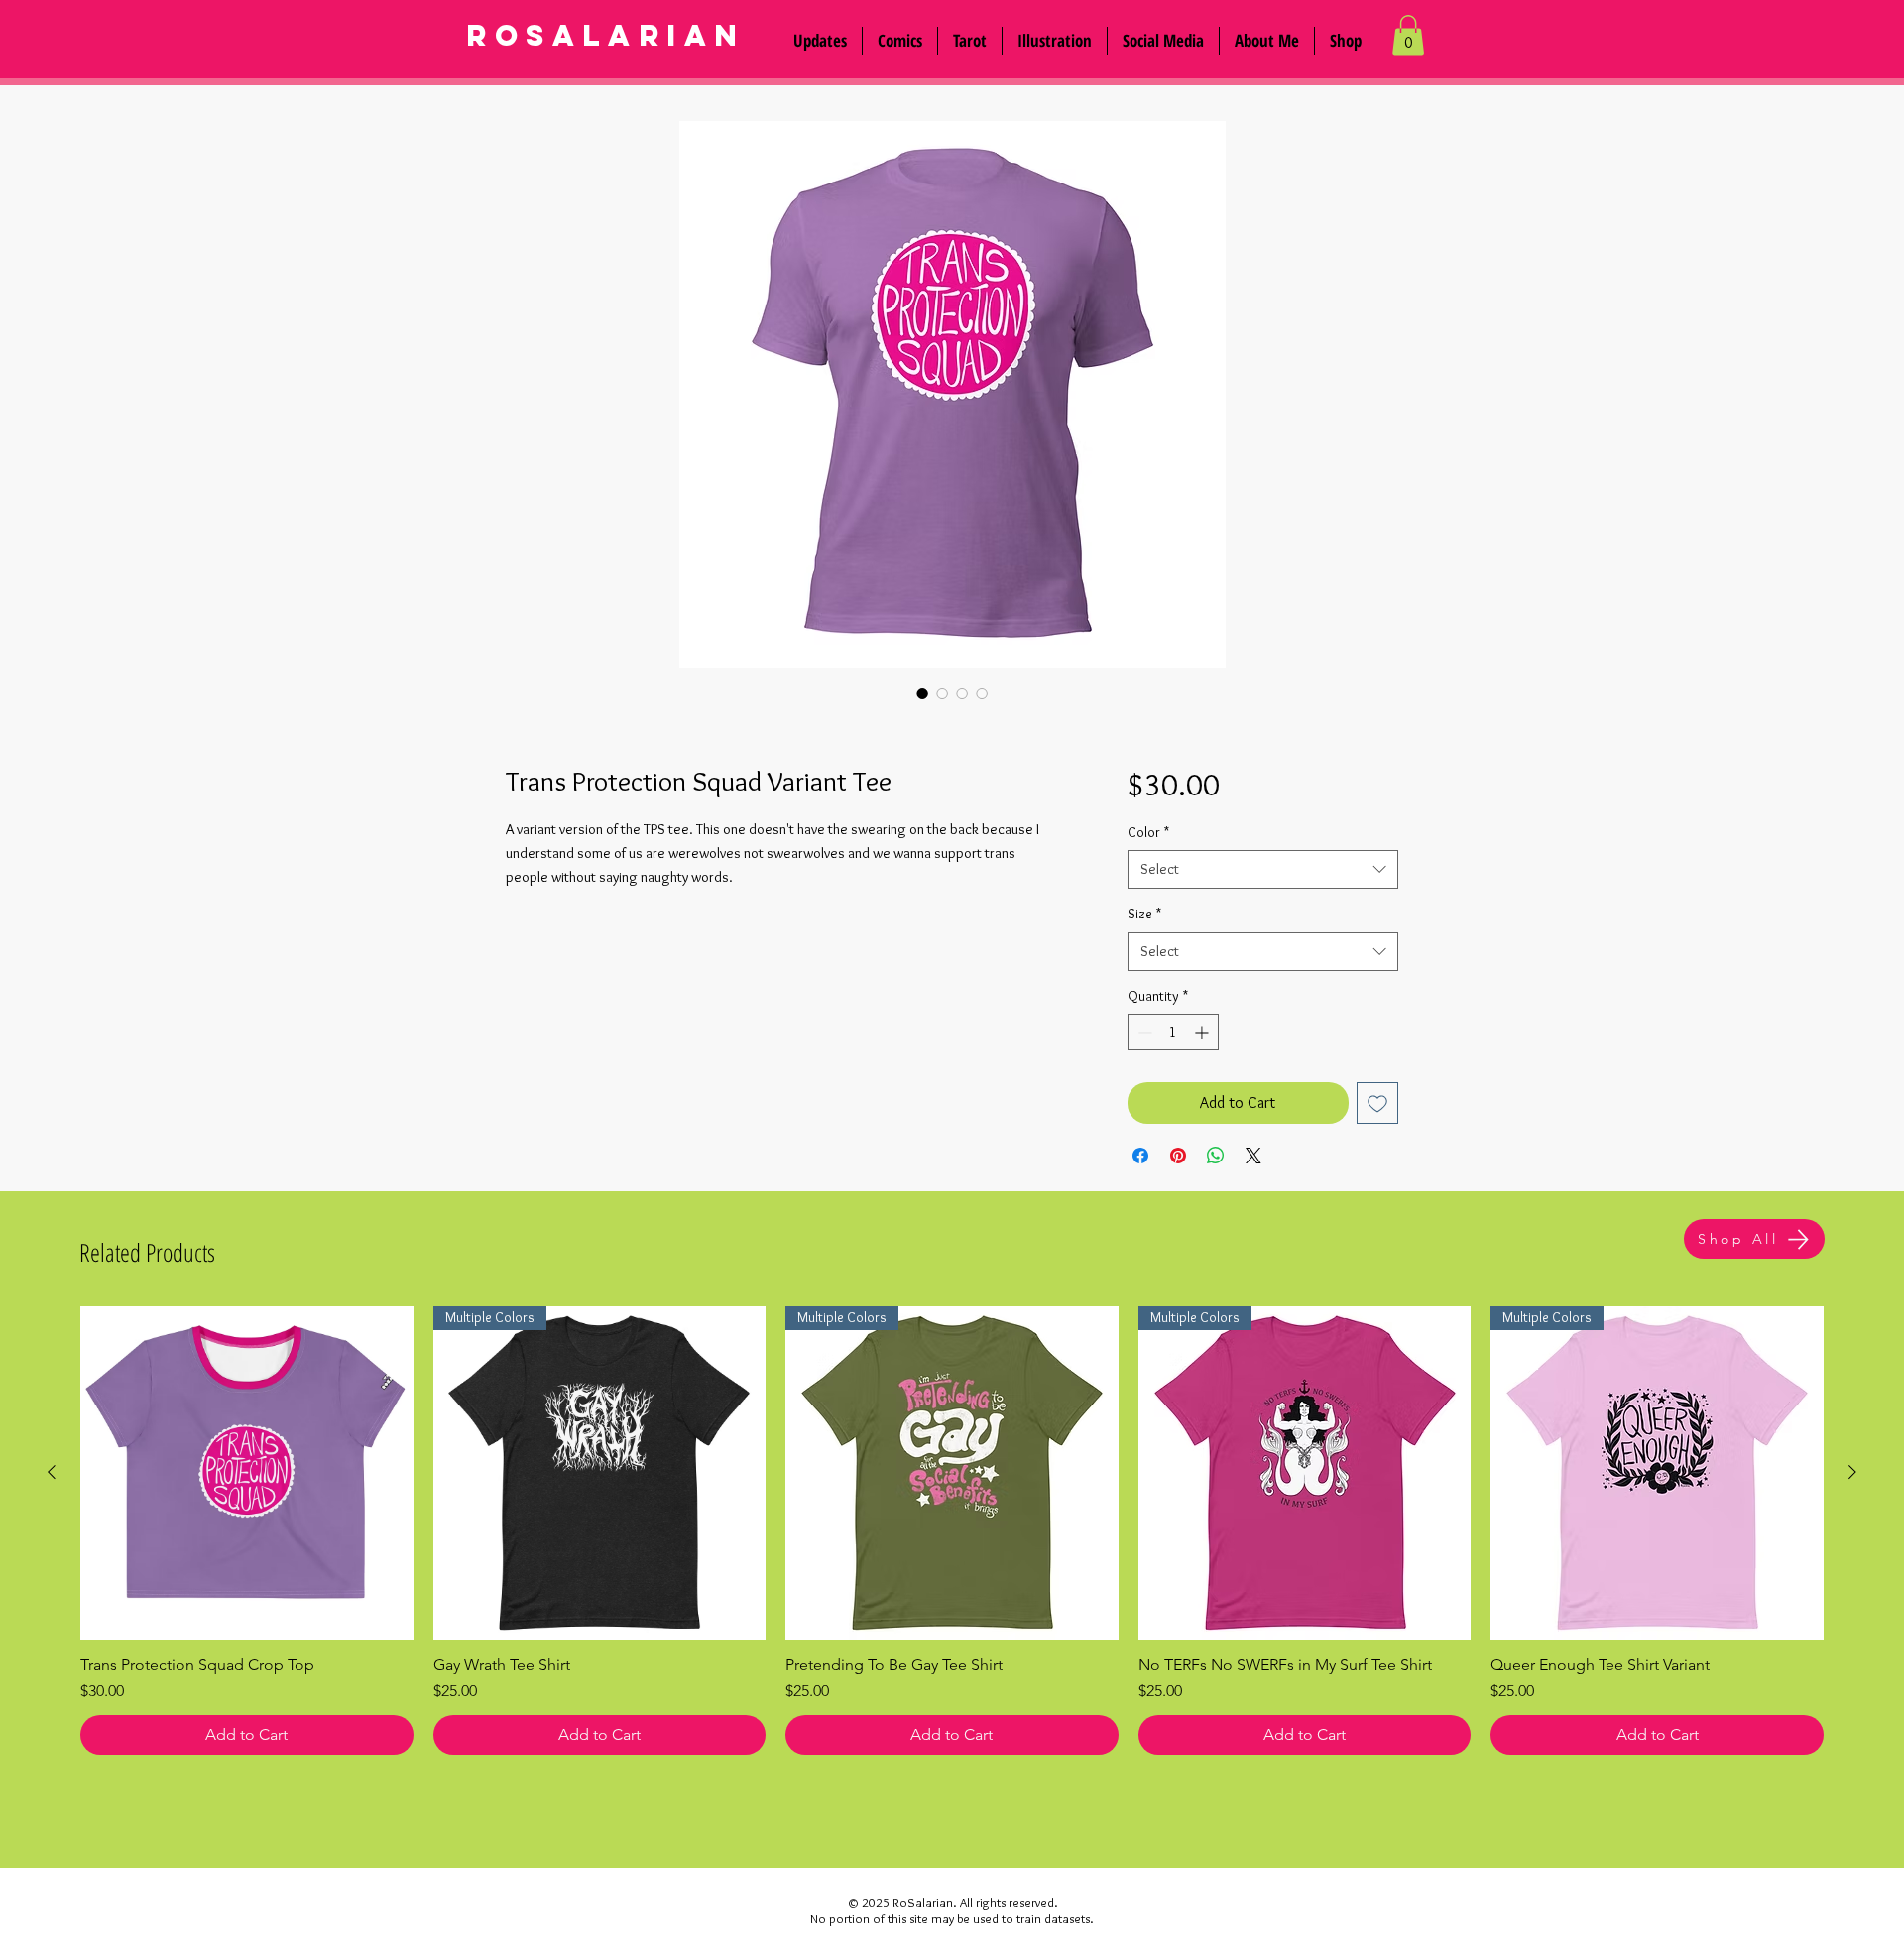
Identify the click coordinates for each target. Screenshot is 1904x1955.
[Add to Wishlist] (1377, 1103)
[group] (952, 1530)
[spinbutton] (1173, 1032)
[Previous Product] (52, 1472)
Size (1144, 914)
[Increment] (1203, 1032)
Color (1148, 832)
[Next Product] (1852, 1472)
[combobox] (1263, 869)
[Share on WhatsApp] (1216, 1156)
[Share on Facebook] (1140, 1156)
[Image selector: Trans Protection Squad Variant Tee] (922, 693)
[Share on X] (1253, 1156)
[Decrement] (1143, 1032)
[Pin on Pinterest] (1178, 1156)
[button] (1163, 41)
